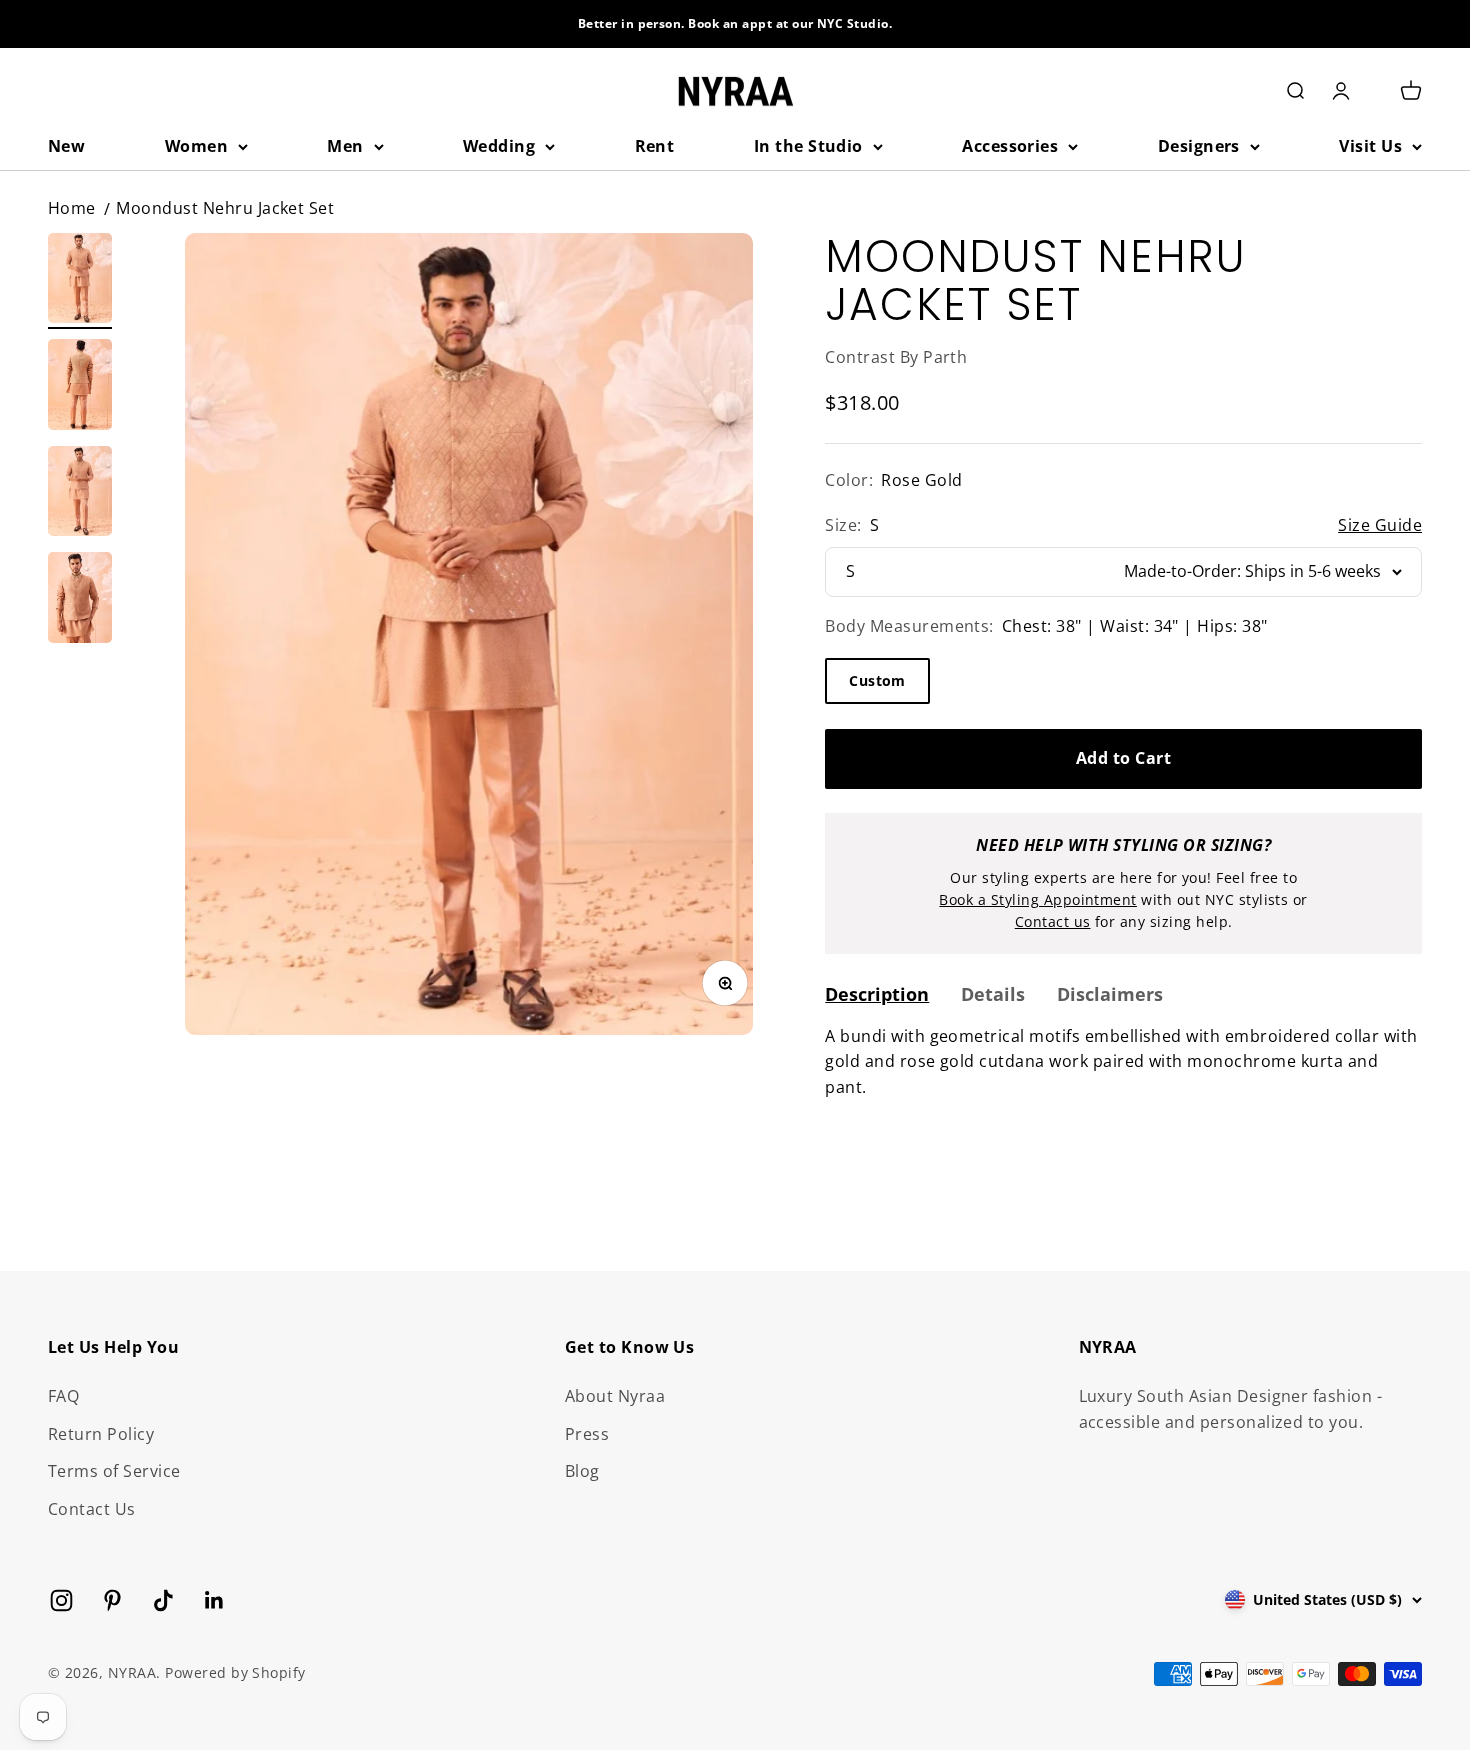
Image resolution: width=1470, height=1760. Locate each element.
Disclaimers (1110, 994)
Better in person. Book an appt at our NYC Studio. (735, 23)
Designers (1199, 146)
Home (72, 208)
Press (587, 1434)
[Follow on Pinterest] (112, 1600)
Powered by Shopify (235, 1672)
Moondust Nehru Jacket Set (225, 208)
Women (196, 146)
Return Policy (101, 1434)
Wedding (499, 146)
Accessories (1010, 146)
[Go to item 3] (80, 494)
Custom (877, 680)
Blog (582, 1471)
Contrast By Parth (896, 357)
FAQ (63, 1396)
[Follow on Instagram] (61, 1600)
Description (877, 994)
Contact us (1053, 921)
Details (993, 994)
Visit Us (1370, 146)
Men (345, 146)
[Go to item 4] (80, 600)
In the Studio (808, 146)
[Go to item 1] (80, 281)
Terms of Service (114, 1471)
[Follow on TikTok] (163, 1600)
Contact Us (92, 1509)
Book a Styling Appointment (1037, 899)
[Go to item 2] (80, 387)
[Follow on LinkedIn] (214, 1600)
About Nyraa (615, 1396)
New (66, 146)
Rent (655, 146)
